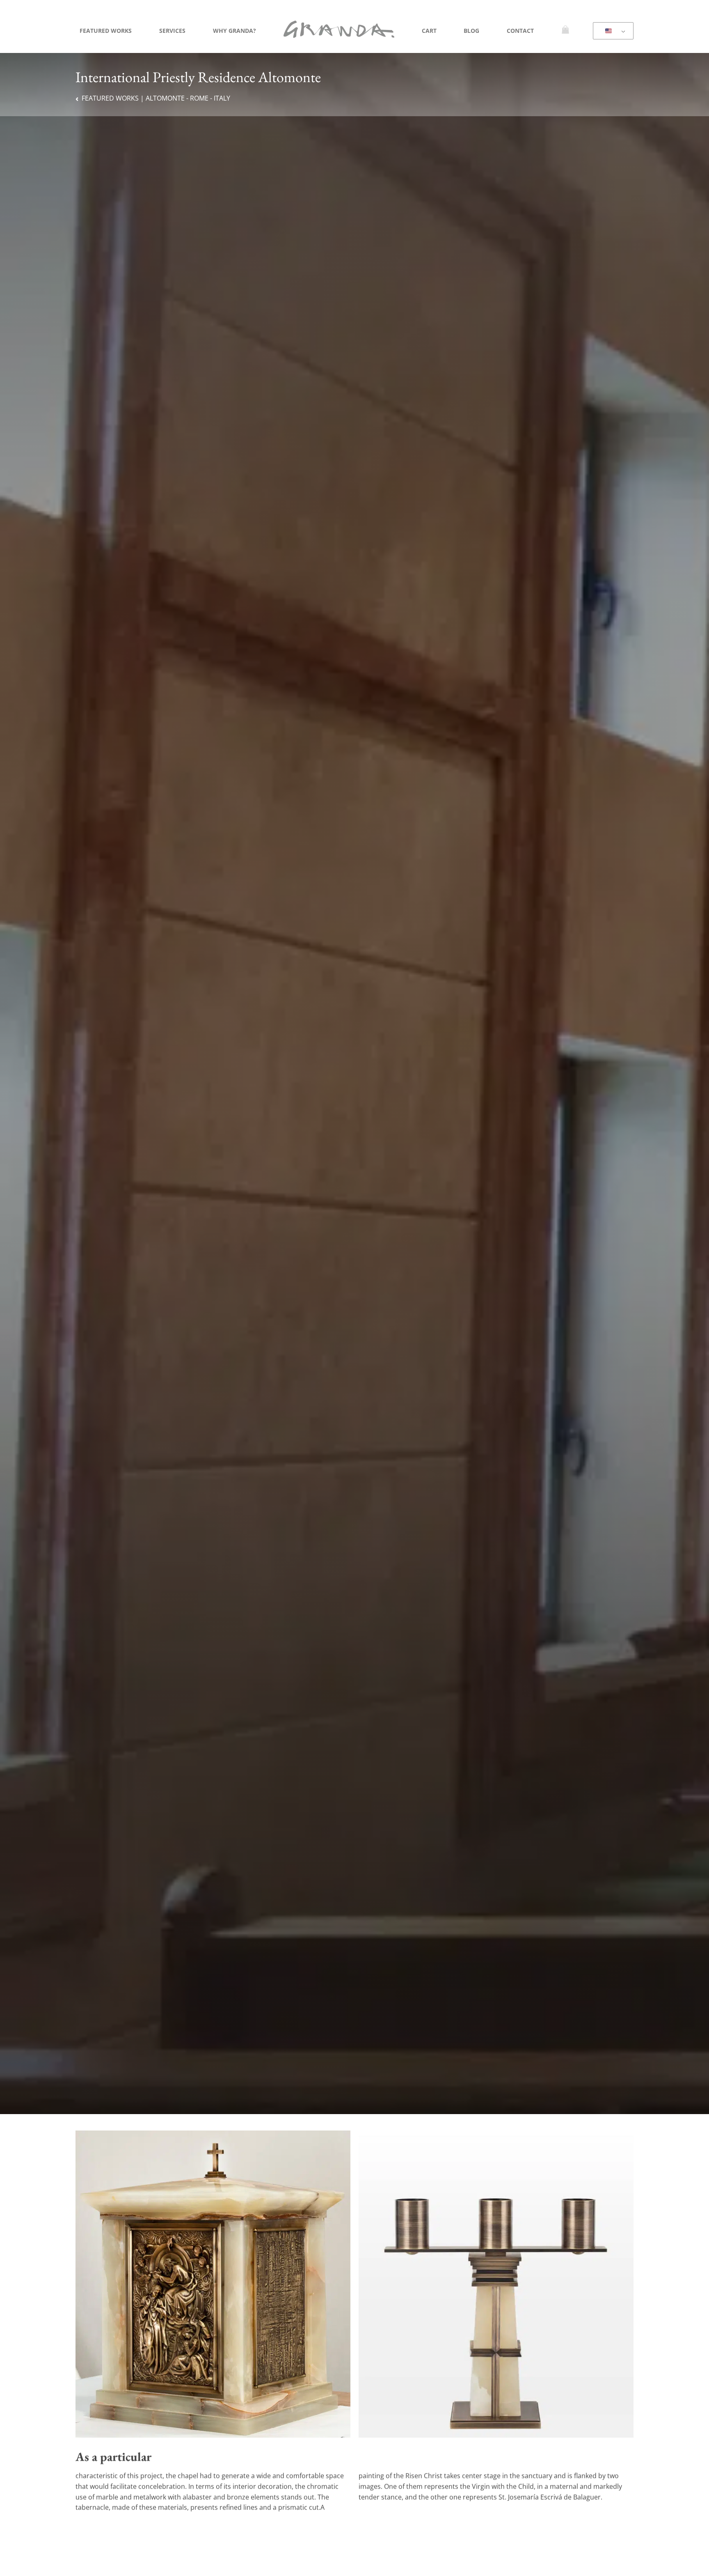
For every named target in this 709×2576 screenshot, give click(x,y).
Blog (471, 31)
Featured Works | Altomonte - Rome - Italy (156, 98)
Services (172, 31)
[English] (612, 31)
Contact (520, 31)
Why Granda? (234, 31)
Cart (429, 31)
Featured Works (106, 31)
